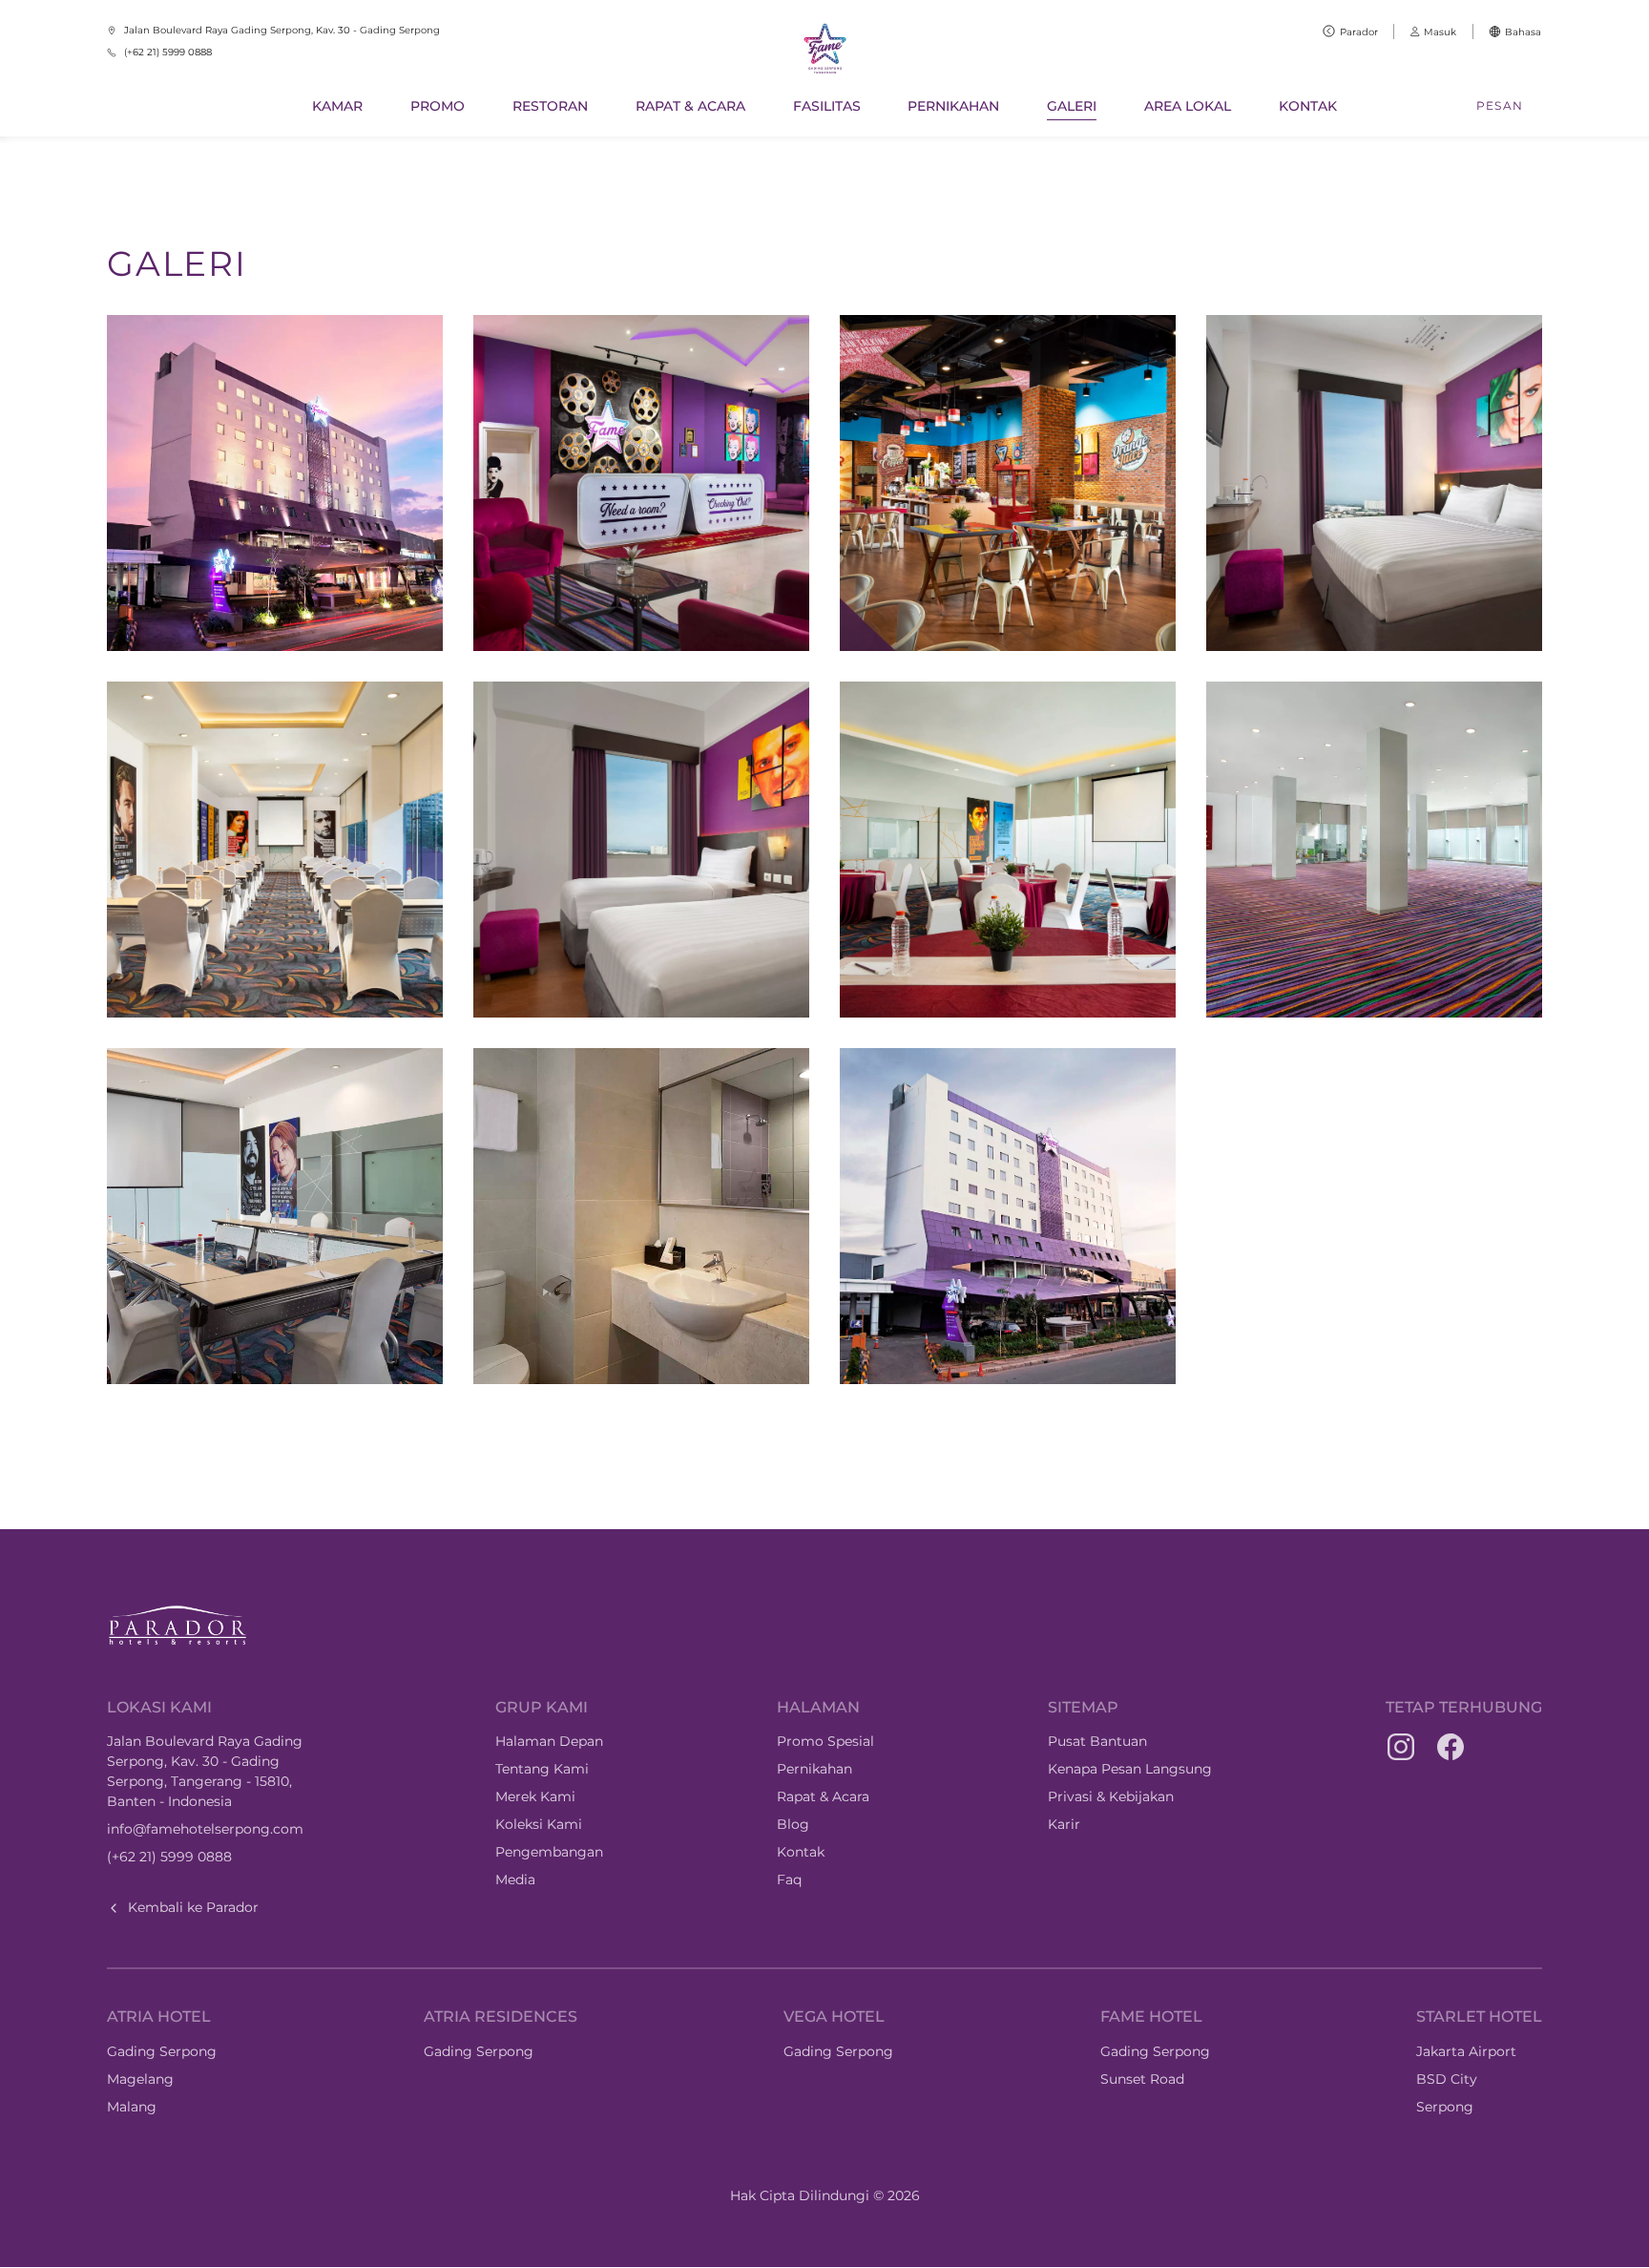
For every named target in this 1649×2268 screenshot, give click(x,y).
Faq (789, 1879)
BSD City (1447, 2079)
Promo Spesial (825, 1741)
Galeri (1072, 106)
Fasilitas (827, 106)
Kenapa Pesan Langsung (1130, 1769)
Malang (132, 2107)
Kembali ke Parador (193, 1907)
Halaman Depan (549, 1741)
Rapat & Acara (690, 106)
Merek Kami (535, 1796)
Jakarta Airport (1466, 2051)
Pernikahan (953, 106)
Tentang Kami (542, 1769)
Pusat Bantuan (1097, 1741)
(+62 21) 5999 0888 (169, 1857)
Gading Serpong (162, 2051)
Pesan (1500, 105)
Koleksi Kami (539, 1824)
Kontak (1308, 106)
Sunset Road (1142, 2079)
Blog (793, 1824)
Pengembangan (549, 1852)
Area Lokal (1188, 106)
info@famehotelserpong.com (205, 1829)
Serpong (1445, 2107)
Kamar (337, 106)
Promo (438, 106)
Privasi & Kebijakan (1111, 1796)
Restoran (550, 106)
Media (515, 1879)
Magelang (140, 2079)
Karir (1064, 1824)
